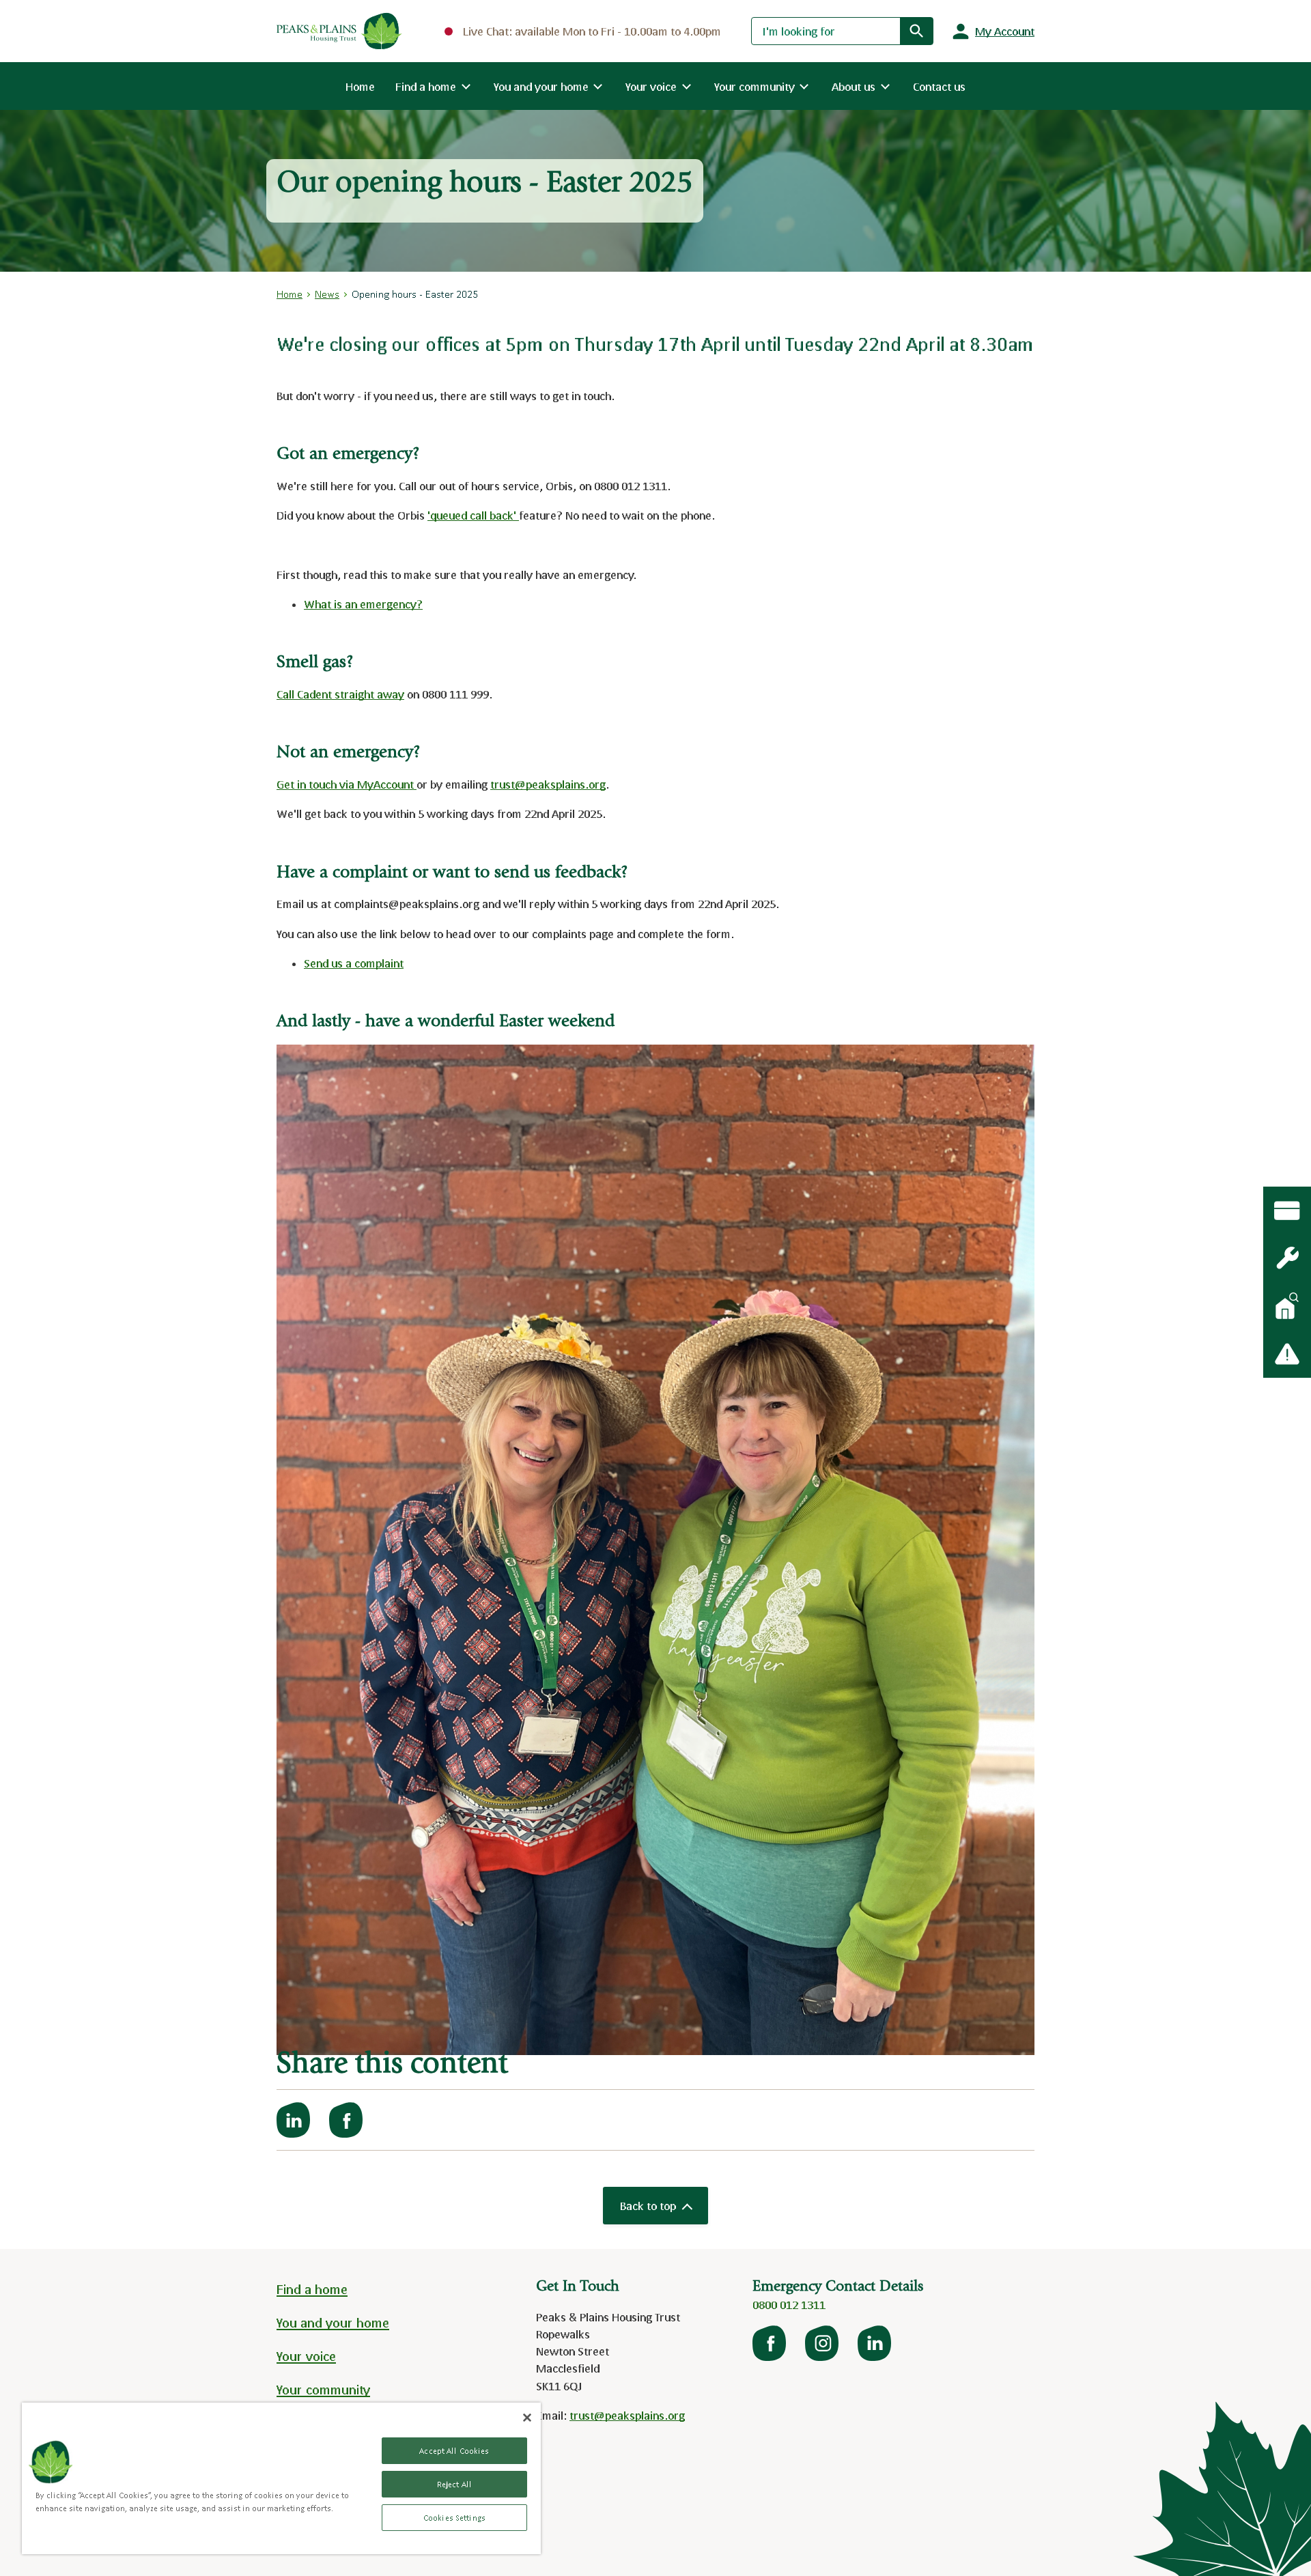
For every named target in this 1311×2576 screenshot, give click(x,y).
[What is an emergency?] (1287, 1258)
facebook (770, 2343)
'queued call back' (473, 515)
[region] (281, 2478)
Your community (323, 2390)
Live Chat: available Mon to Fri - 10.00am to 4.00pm (592, 31)
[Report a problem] (1287, 1354)
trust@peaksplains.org (548, 784)
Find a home (312, 2289)
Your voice (306, 2356)
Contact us (939, 86)
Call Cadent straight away (340, 694)
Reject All (454, 2484)
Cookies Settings (454, 2518)
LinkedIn (875, 2343)
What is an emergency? (363, 604)
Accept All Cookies (454, 2451)
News (327, 294)
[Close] (527, 2418)
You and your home (333, 2323)
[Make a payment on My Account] (1287, 1211)
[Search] (916, 31)
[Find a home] (1287, 1306)
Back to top (648, 2206)
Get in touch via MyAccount (347, 784)
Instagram (823, 2343)
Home (360, 86)
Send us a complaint (354, 963)
